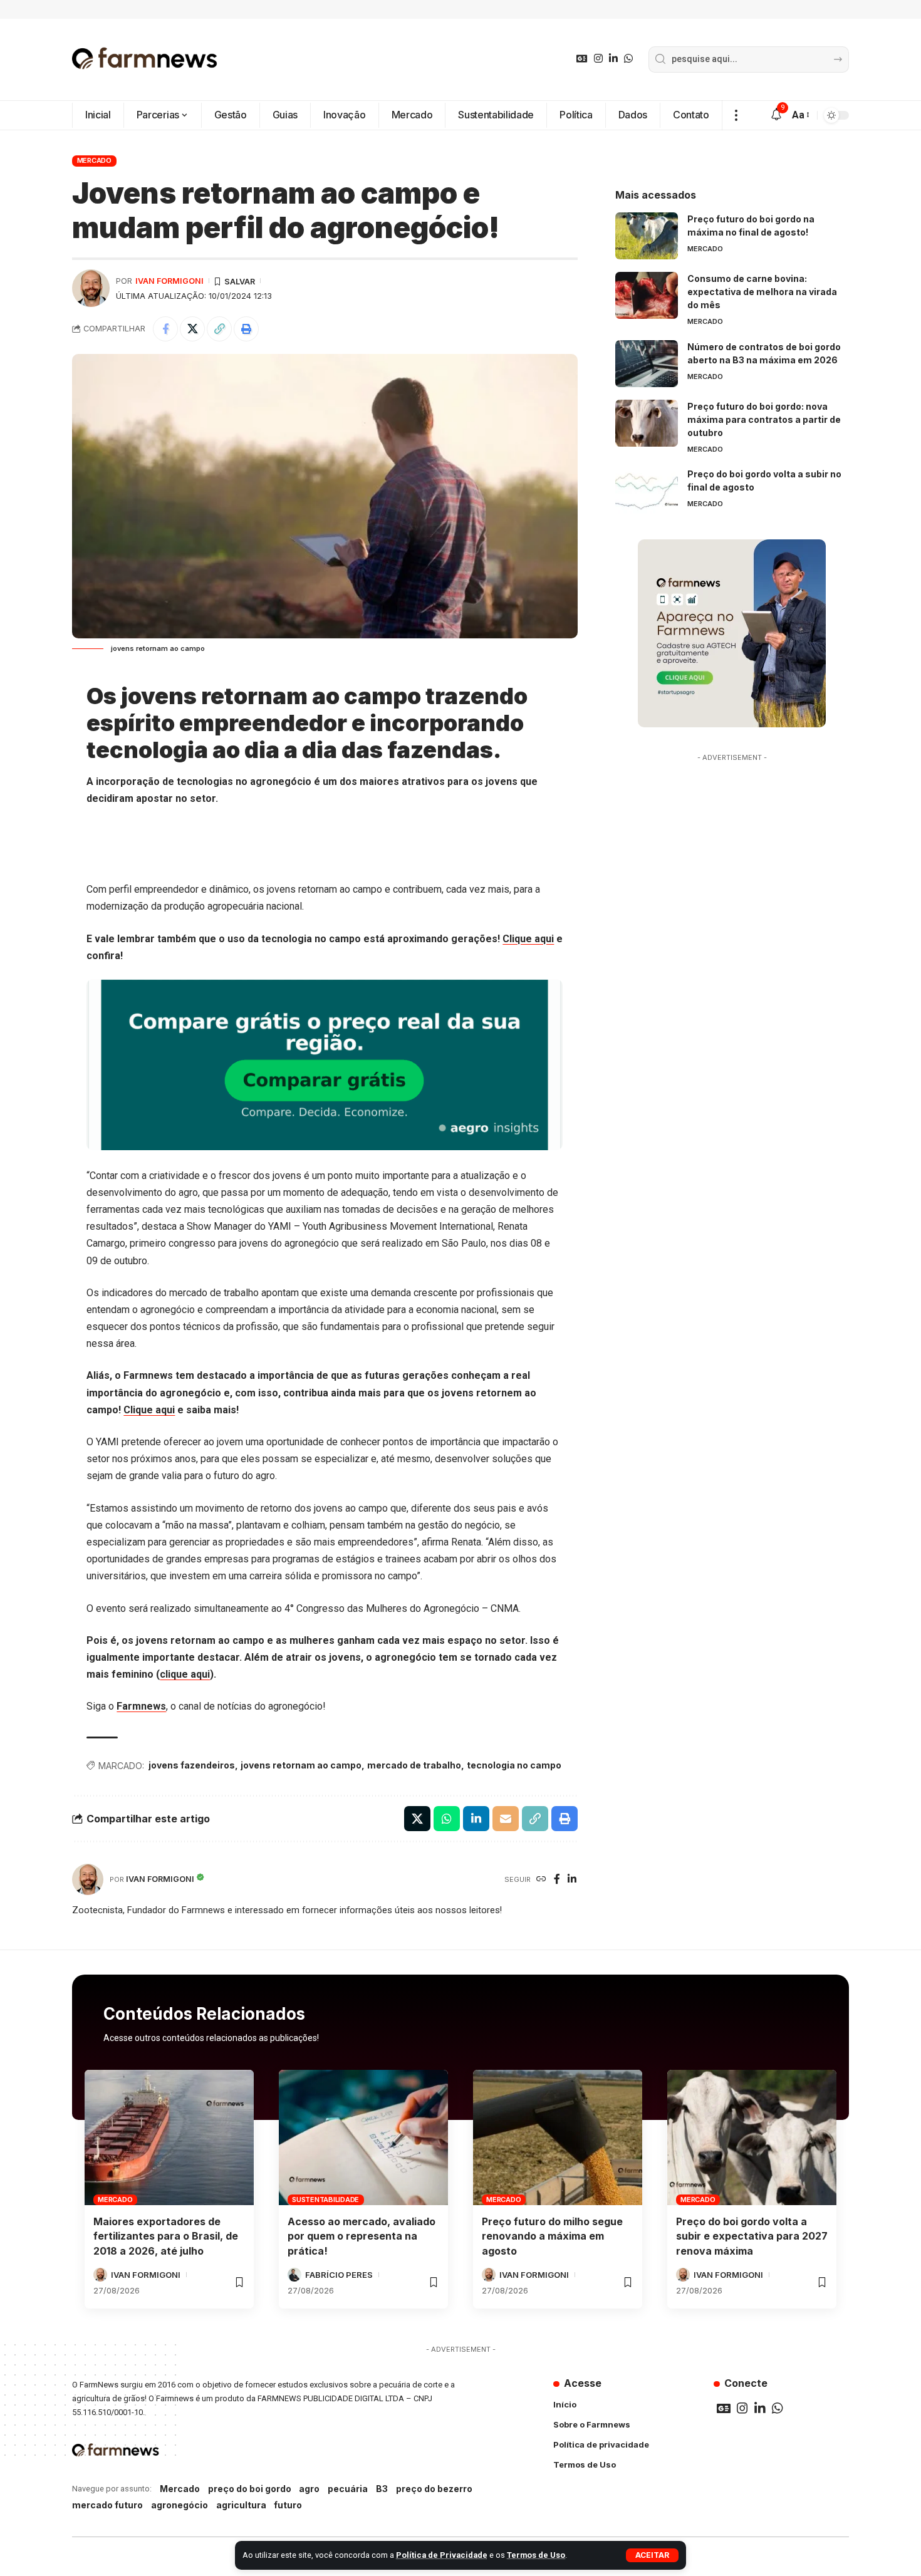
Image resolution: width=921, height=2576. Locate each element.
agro (309, 2489)
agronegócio (180, 2505)
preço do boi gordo (250, 2489)
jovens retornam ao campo (301, 1765)
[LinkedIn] (613, 59)
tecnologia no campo (514, 1765)
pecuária (348, 2489)
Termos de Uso (536, 2555)
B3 (382, 2489)
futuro (288, 2505)
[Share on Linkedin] (476, 1819)
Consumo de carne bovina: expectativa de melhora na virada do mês (762, 292)
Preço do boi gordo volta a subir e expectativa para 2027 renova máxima (752, 2236)
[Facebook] (557, 1880)
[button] (652, 2555)
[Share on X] (192, 329)
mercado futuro (107, 2505)
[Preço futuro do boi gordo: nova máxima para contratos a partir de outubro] (647, 423)
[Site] (541, 1880)
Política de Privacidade (442, 2555)
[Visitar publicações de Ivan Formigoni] (91, 288)
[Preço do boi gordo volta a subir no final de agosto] (647, 491)
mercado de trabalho (414, 1765)
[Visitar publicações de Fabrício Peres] (294, 2275)
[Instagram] (598, 59)
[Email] (506, 1819)
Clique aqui (528, 939)
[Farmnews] (145, 60)
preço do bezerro (434, 2489)
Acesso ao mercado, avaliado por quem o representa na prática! (362, 2236)
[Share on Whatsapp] (447, 1819)
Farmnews (141, 1706)
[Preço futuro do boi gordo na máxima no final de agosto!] (647, 236)
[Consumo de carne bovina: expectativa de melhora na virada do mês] (647, 295)
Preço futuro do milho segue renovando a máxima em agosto (552, 2236)
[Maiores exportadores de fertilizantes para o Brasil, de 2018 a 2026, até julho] (169, 2137)
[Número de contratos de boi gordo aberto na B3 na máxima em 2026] (647, 364)
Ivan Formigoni (169, 281)
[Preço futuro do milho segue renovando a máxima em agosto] (558, 2137)
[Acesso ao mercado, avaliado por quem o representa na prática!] (363, 2137)
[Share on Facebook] (165, 329)
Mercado (94, 160)
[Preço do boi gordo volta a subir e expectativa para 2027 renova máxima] (752, 2137)
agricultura (241, 2505)
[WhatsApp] (628, 59)
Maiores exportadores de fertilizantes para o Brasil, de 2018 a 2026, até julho (166, 2236)
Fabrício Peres (339, 2275)
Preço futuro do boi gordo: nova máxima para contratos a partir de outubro (764, 419)
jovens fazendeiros (192, 1765)
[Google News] (582, 59)
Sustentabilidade (325, 2199)
